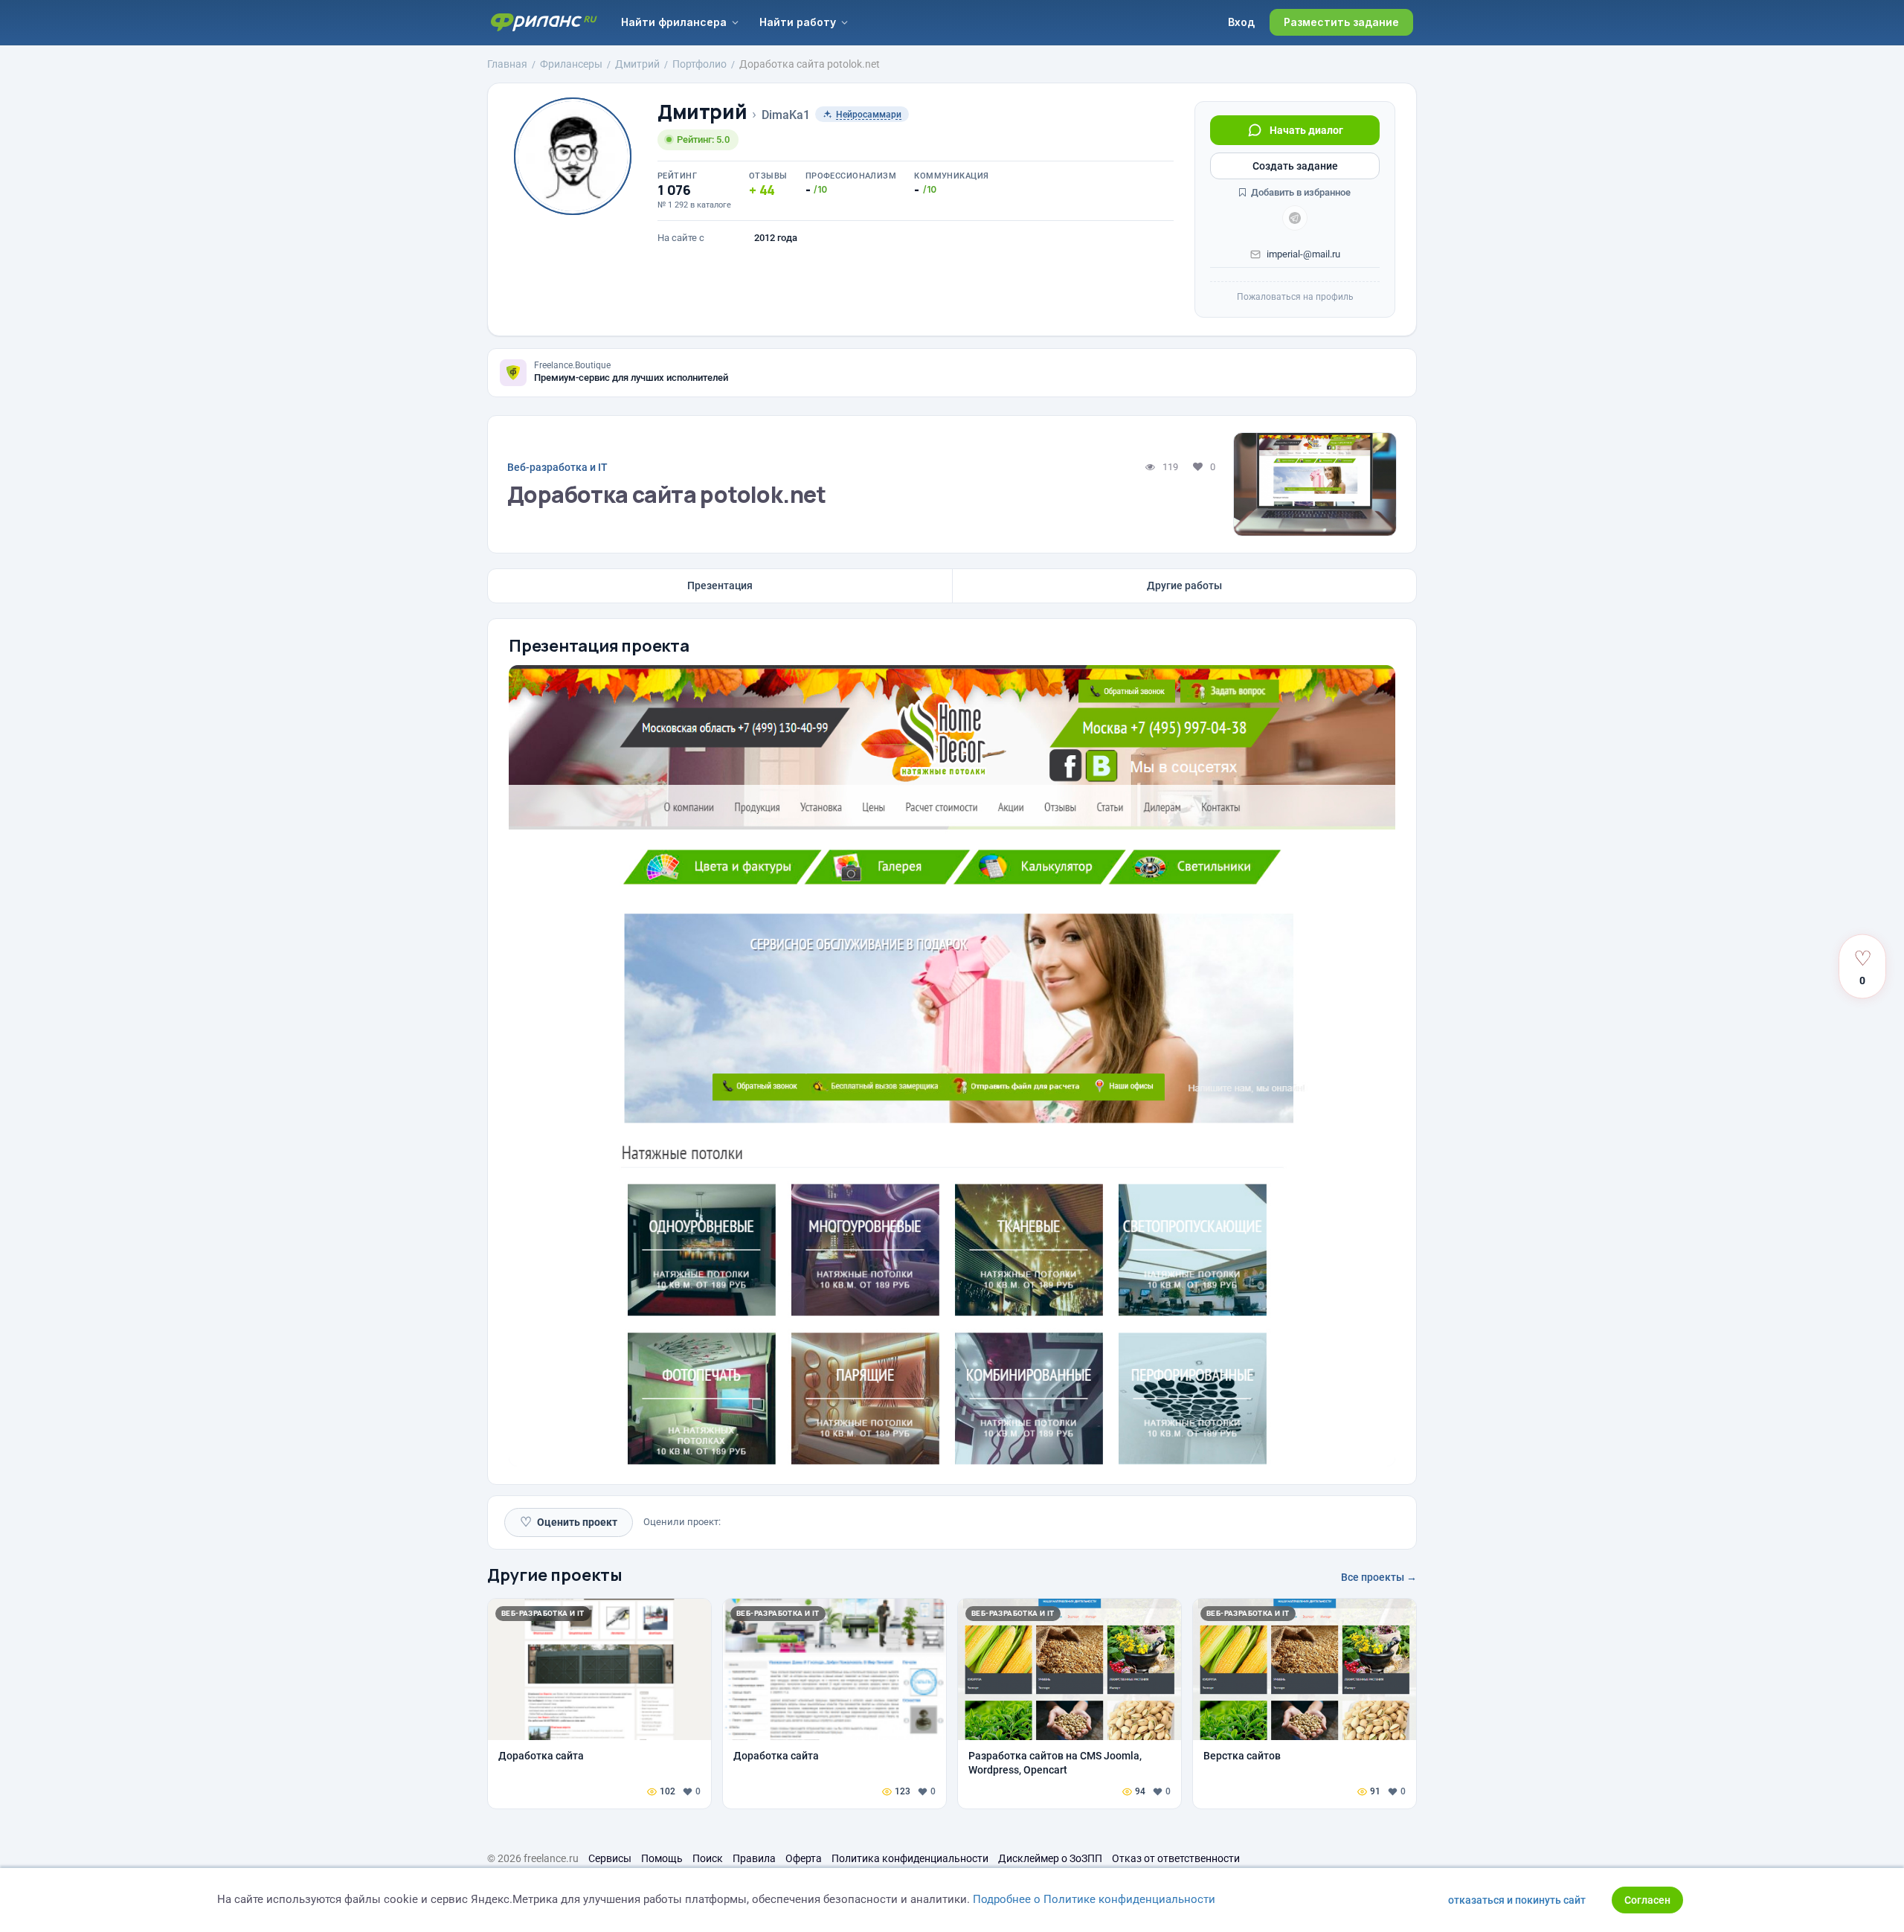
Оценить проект (569, 1522)
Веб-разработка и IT (557, 467)
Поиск (708, 1858)
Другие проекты (555, 1575)
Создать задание (1295, 166)
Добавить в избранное (1300, 192)
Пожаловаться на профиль (1295, 297)
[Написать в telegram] (1295, 218)
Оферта (804, 1858)
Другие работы (1184, 585)
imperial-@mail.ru (1303, 254)
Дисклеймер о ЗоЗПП (1050, 1858)
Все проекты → (1379, 1577)
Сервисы (610, 1858)
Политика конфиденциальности (910, 1858)
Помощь (662, 1858)
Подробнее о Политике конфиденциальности (1094, 1899)
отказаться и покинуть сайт (1517, 1900)
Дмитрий (702, 112)
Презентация (720, 585)
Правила (754, 1858)
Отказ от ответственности (1176, 1858)
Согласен (1647, 1900)
